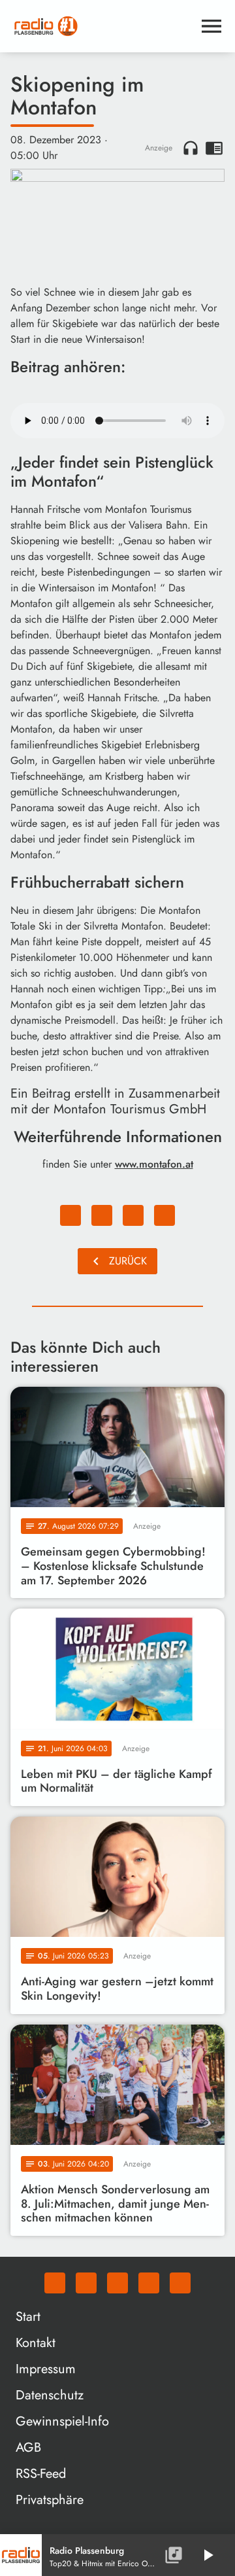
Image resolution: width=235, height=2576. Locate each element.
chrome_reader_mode (214, 148)
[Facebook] (86, 2283)
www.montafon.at (154, 1164)
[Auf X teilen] (102, 1215)
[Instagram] (117, 2283)
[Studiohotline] (180, 2283)
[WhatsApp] (55, 2283)
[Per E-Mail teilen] (164, 1215)
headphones (191, 148)
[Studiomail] (149, 2283)
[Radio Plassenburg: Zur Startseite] (102, 26)
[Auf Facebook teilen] (70, 1215)
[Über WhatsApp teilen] (133, 1215)
